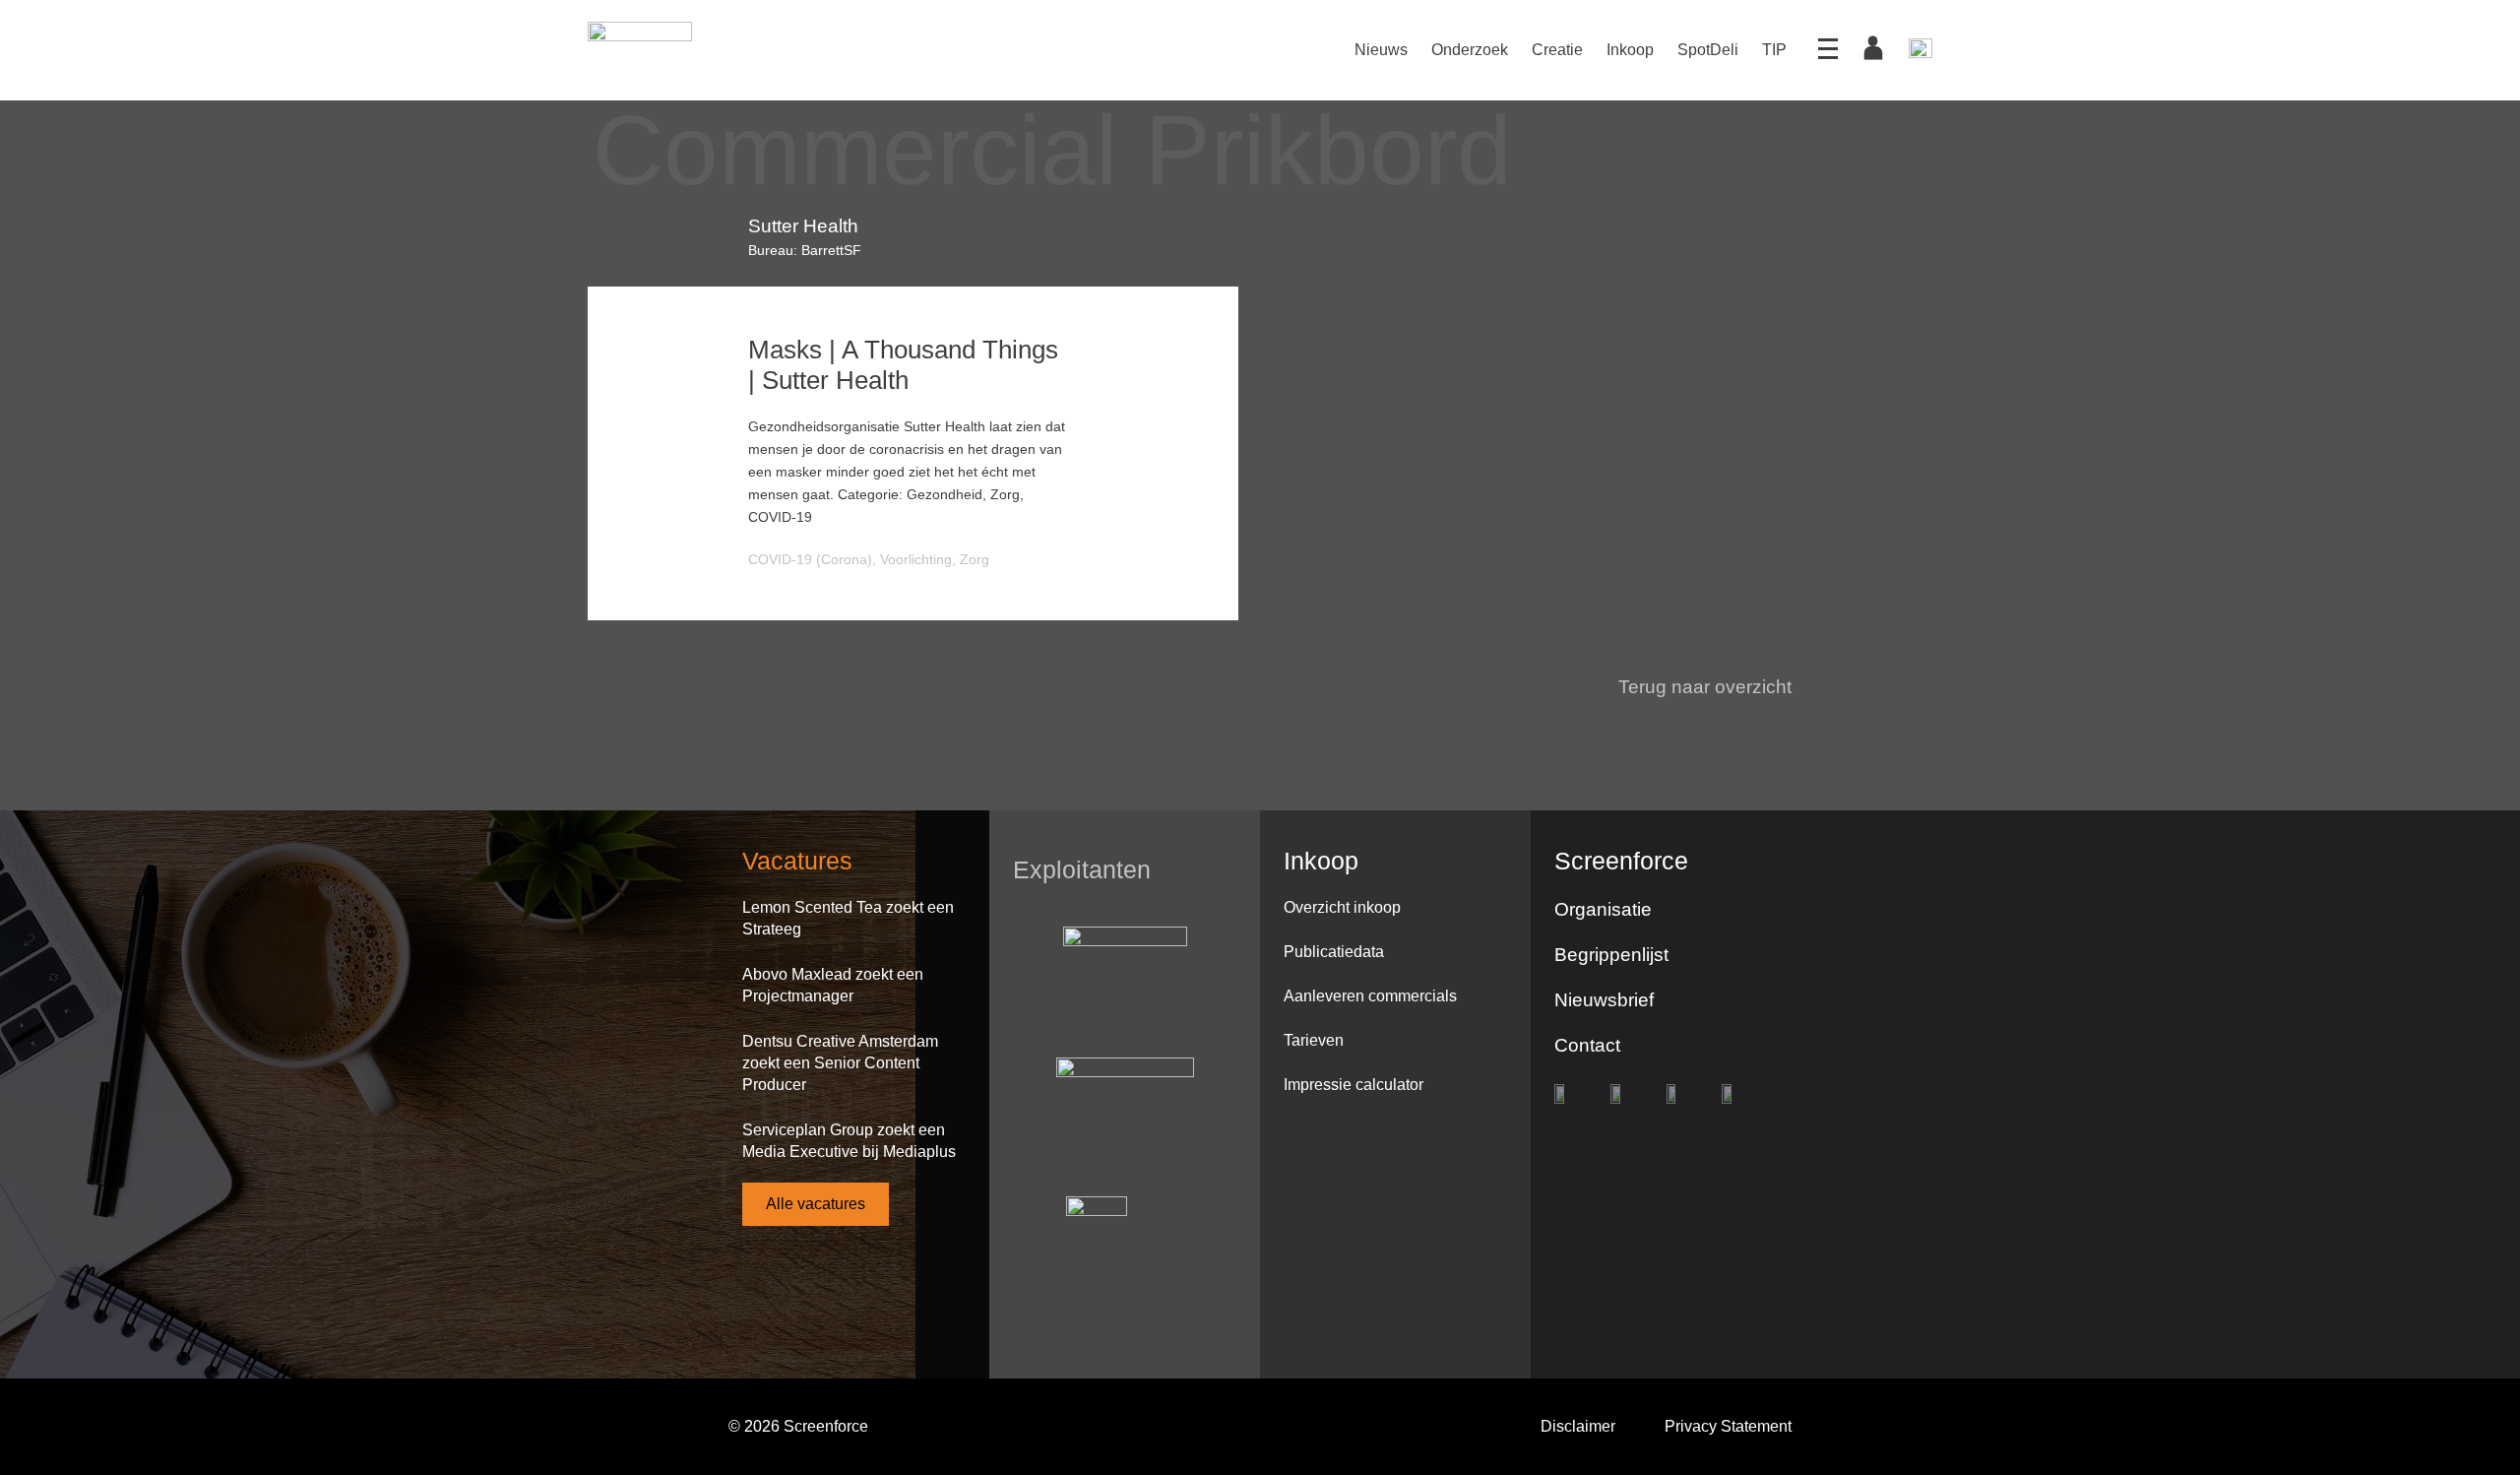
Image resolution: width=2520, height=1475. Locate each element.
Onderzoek (1470, 50)
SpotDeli (1708, 50)
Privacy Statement (1728, 1426)
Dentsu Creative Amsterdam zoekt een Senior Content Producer (840, 1063)
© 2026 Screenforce (798, 1426)
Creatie (1557, 50)
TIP (1774, 50)
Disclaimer (1578, 1426)
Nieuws (1381, 50)
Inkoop (1630, 50)
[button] (1693, 687)
